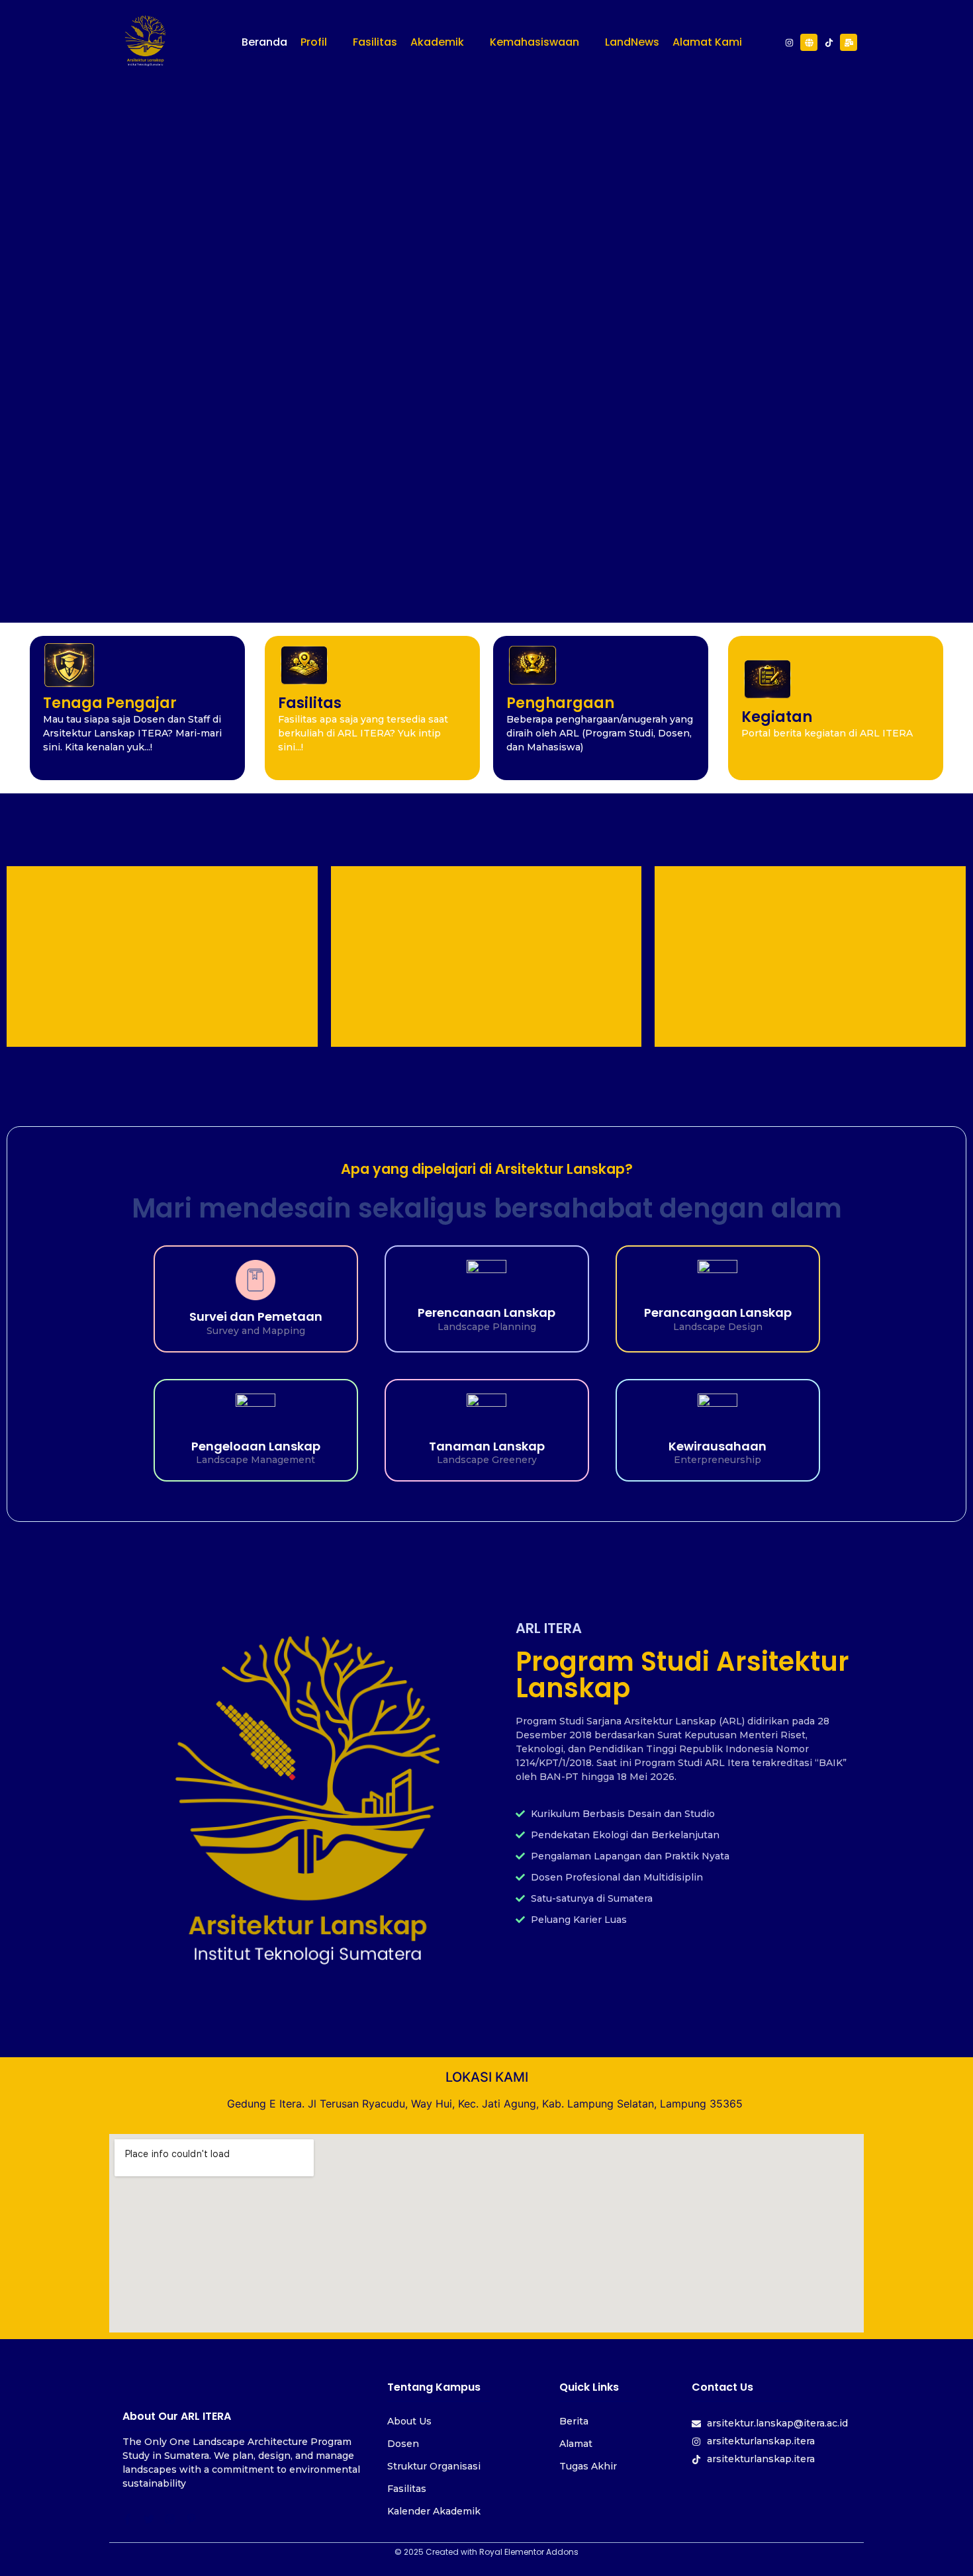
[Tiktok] (829, 42)
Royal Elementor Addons (529, 2552)
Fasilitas (407, 2489)
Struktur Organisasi (434, 2466)
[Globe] (809, 42)
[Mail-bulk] (849, 42)
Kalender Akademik (434, 2511)
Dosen (403, 2444)
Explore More (486, 367)
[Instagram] (789, 42)
